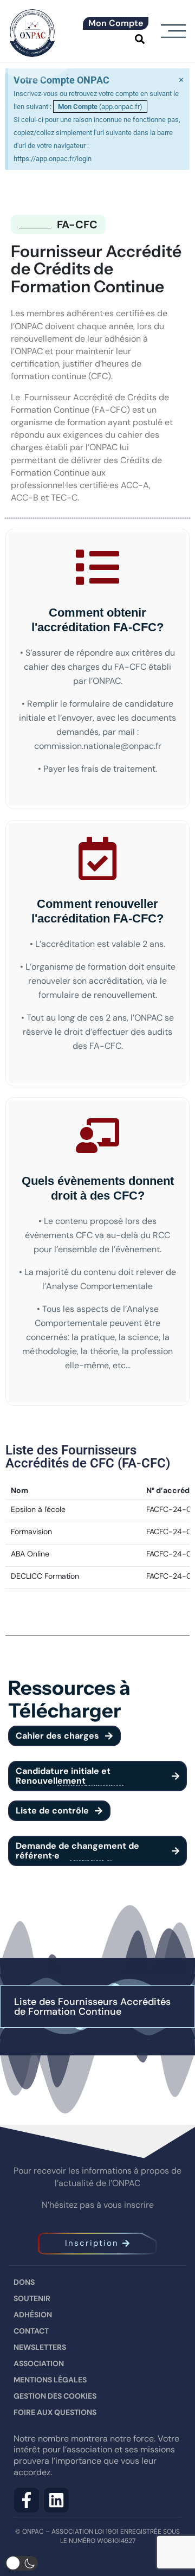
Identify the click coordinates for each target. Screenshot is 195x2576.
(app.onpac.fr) (100, 107)
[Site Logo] (32, 31)
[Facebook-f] (27, 2500)
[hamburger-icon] (173, 32)
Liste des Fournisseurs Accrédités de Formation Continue (92, 2007)
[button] (139, 39)
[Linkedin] (56, 2500)
